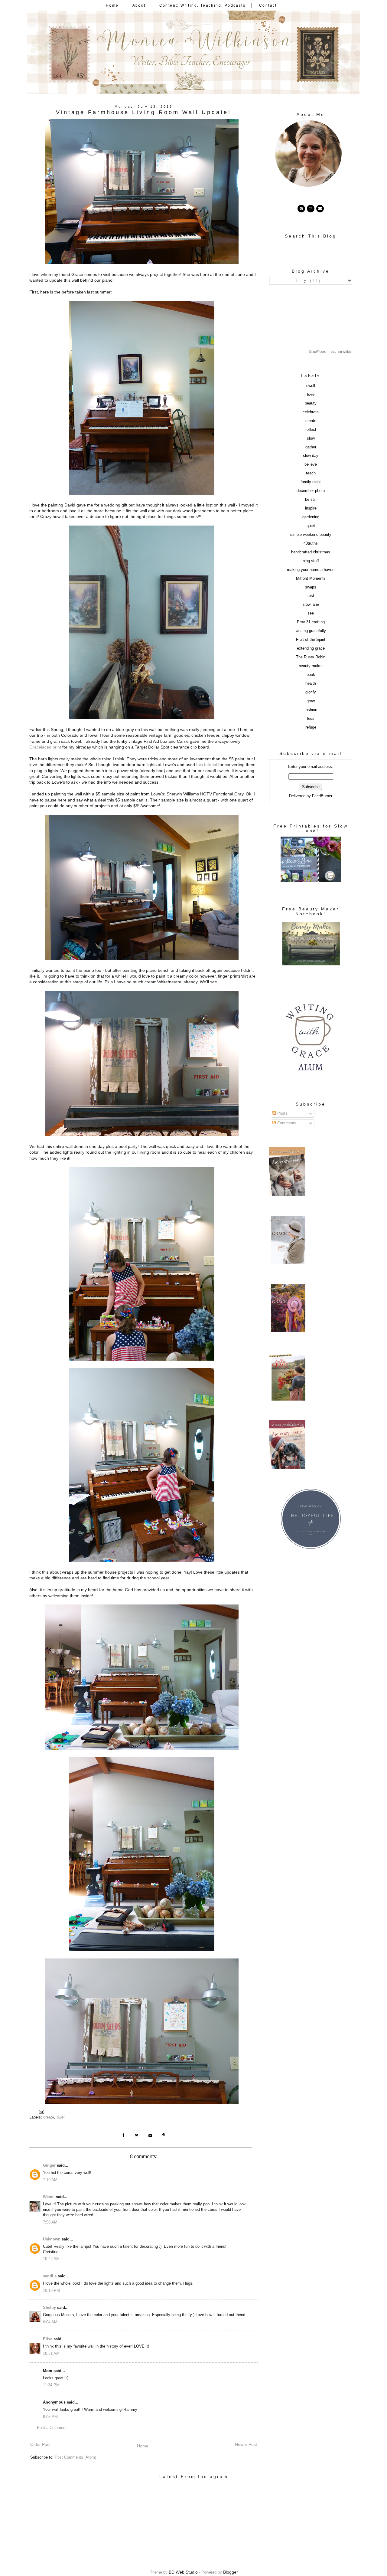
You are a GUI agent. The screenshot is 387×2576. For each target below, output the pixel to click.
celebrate (311, 412)
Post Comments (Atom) (75, 2457)
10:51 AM (51, 2354)
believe (311, 464)
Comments (286, 1123)
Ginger (49, 2165)
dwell (61, 2117)
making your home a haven (311, 570)
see (311, 613)
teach (311, 473)
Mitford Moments (311, 578)
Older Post (40, 2444)
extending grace (311, 648)
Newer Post (246, 2444)
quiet (311, 526)
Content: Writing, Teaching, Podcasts (202, 5)
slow (311, 438)
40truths (311, 543)
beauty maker (311, 666)
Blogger (231, 2572)
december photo (311, 491)
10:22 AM (51, 2259)
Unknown (52, 2239)
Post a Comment (52, 2428)
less (311, 719)
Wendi (49, 2197)
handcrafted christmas (311, 552)
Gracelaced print (45, 747)
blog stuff (311, 561)
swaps (311, 587)
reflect (311, 430)
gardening (311, 517)
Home (112, 5)
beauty (311, 403)
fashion (311, 710)
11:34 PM (51, 2385)
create (49, 2117)
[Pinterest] (301, 209)
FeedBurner (322, 796)
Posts (282, 1113)
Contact (268, 5)
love (311, 395)
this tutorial (207, 765)
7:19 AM (50, 2180)
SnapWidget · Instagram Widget (331, 352)
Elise (48, 2339)
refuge (311, 727)
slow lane (311, 605)
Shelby (49, 2308)
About (139, 5)
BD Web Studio (183, 2572)
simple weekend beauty (311, 535)
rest (311, 596)
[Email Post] (41, 2111)
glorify (311, 692)
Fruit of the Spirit (311, 640)
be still (311, 500)
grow (311, 701)
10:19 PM (51, 2291)
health (311, 683)
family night (311, 482)
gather (311, 447)
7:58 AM (50, 2222)
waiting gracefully (311, 631)
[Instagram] (311, 209)
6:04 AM (50, 2322)
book (311, 675)
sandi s (50, 2276)
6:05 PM (50, 2417)
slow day (311, 456)
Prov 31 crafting (311, 622)
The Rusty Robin (311, 657)
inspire (311, 508)
